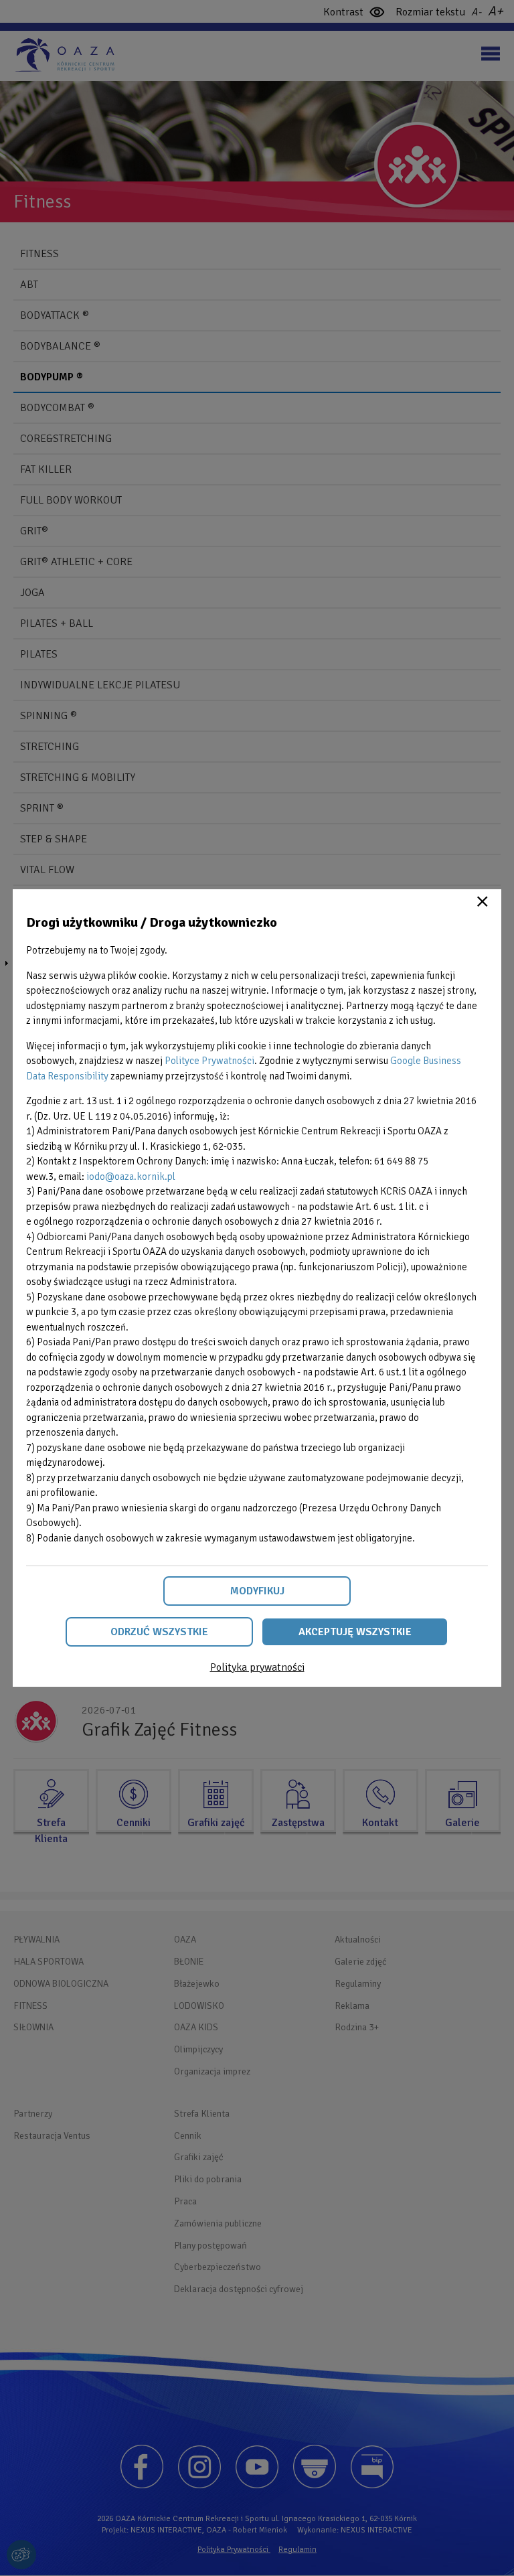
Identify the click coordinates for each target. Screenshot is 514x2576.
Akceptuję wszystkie (355, 1632)
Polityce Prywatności (209, 1061)
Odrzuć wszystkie (159, 1632)
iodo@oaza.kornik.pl (131, 1177)
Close (483, 901)
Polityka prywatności (257, 1667)
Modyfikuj (257, 1591)
